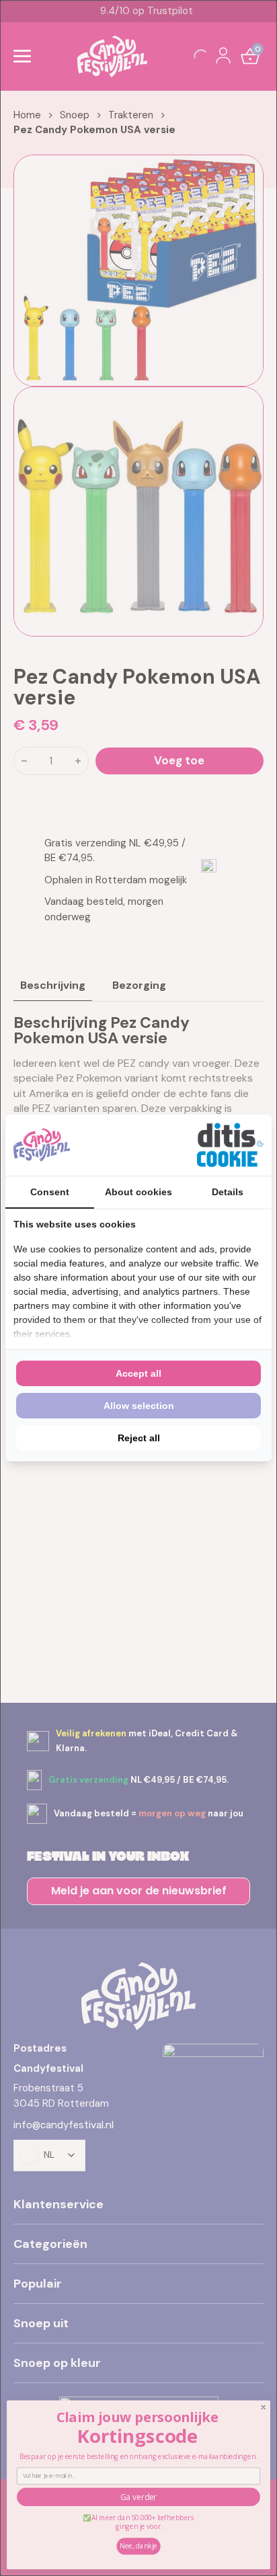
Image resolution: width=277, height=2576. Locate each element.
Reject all (139, 1438)
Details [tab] (228, 1192)
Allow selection (139, 1406)
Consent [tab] (50, 1192)
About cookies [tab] (138, 1192)
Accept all (138, 1373)
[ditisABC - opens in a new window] (230, 1145)
